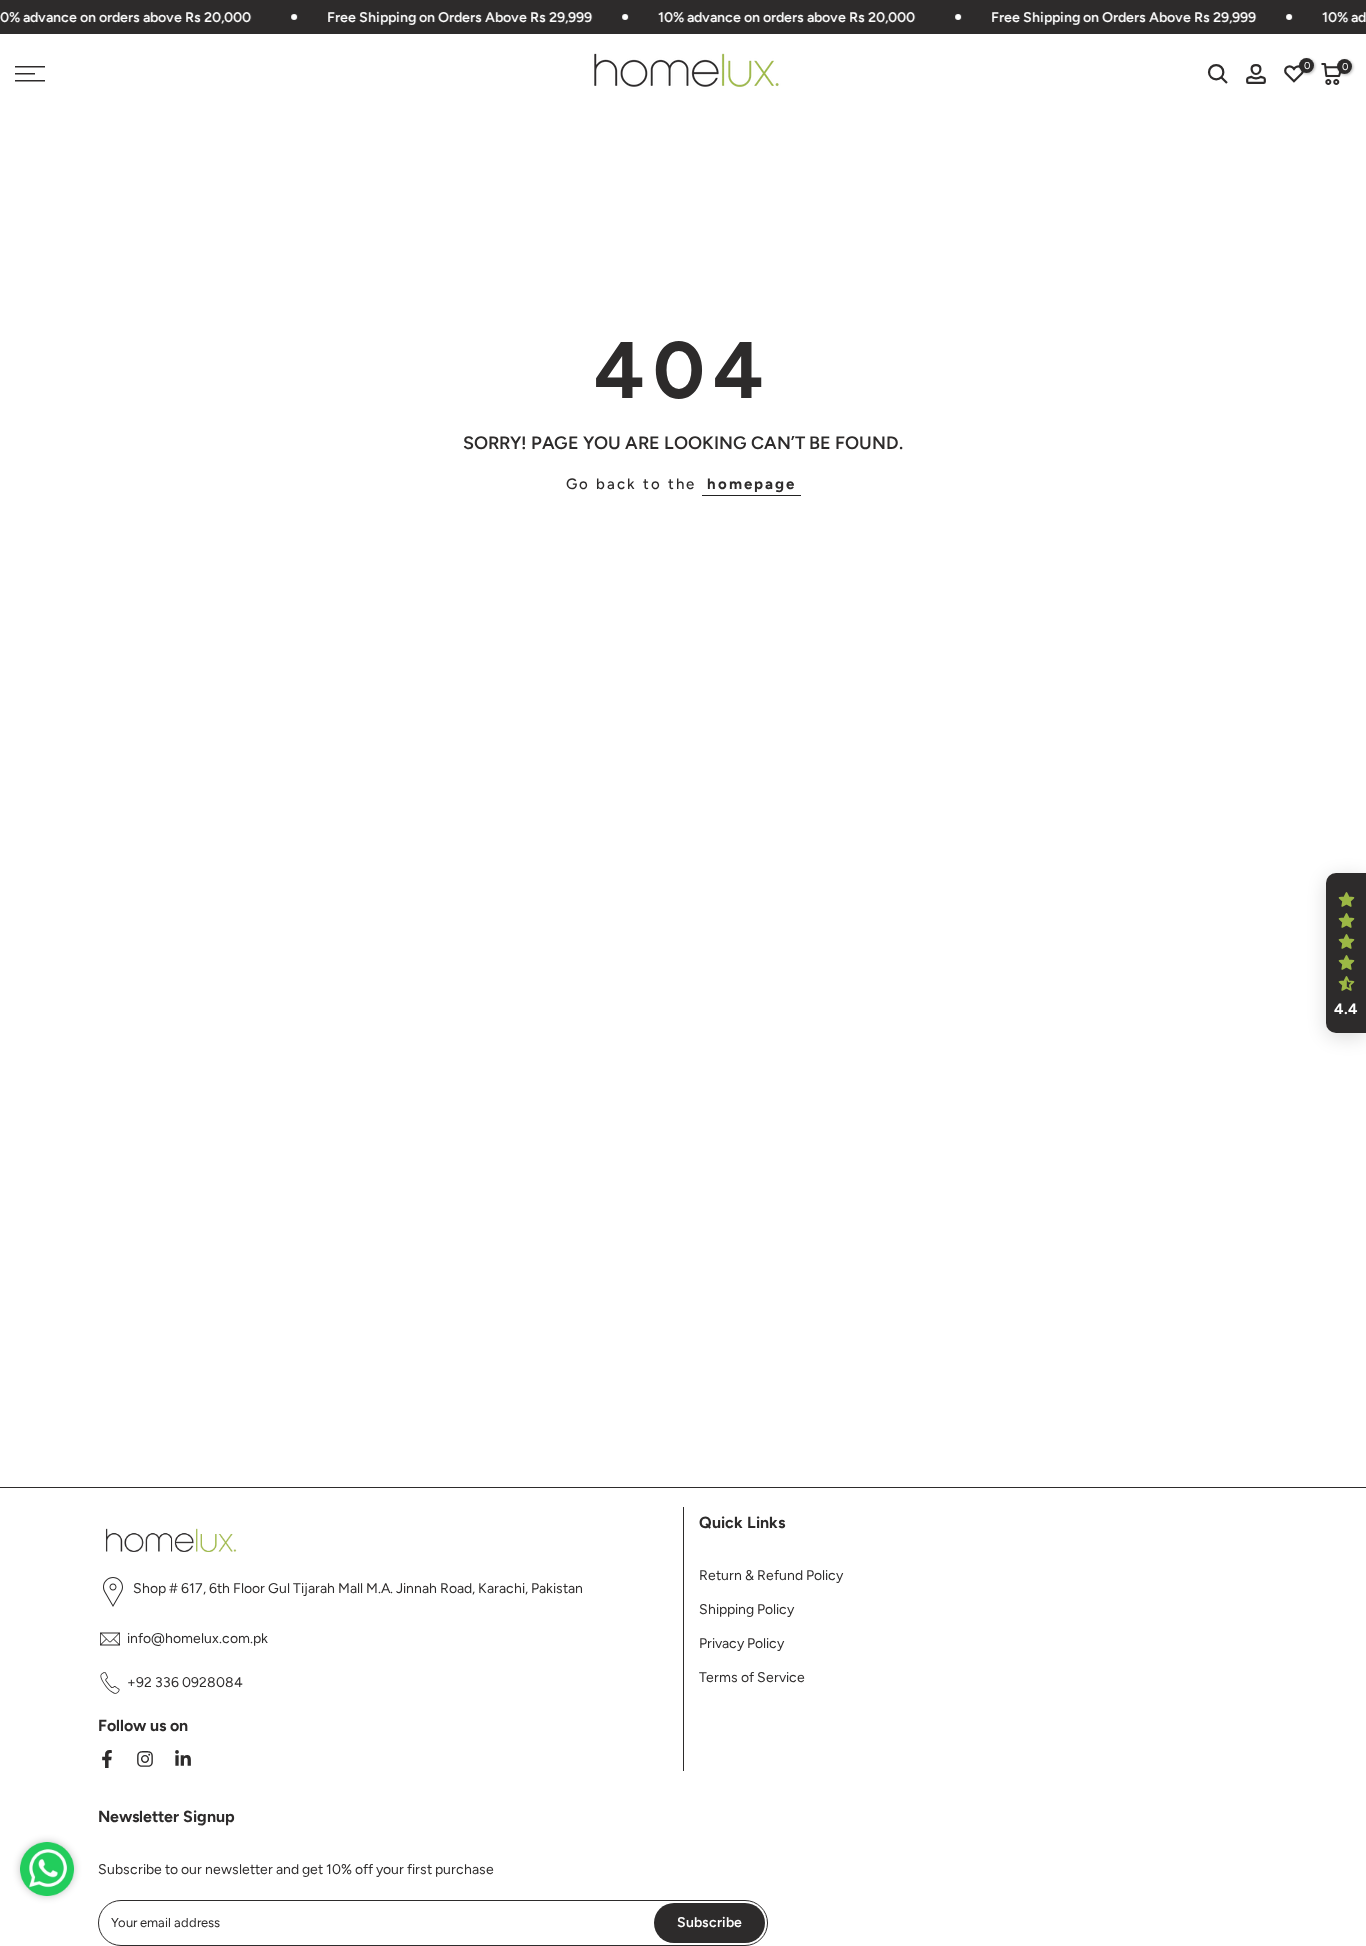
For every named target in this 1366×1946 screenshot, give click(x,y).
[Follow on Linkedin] (183, 1759)
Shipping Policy (746, 1609)
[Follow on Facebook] (107, 1759)
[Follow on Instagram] (145, 1759)
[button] (1346, 953)
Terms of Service (752, 1677)
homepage (751, 484)
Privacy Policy (741, 1643)
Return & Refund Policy (771, 1575)
